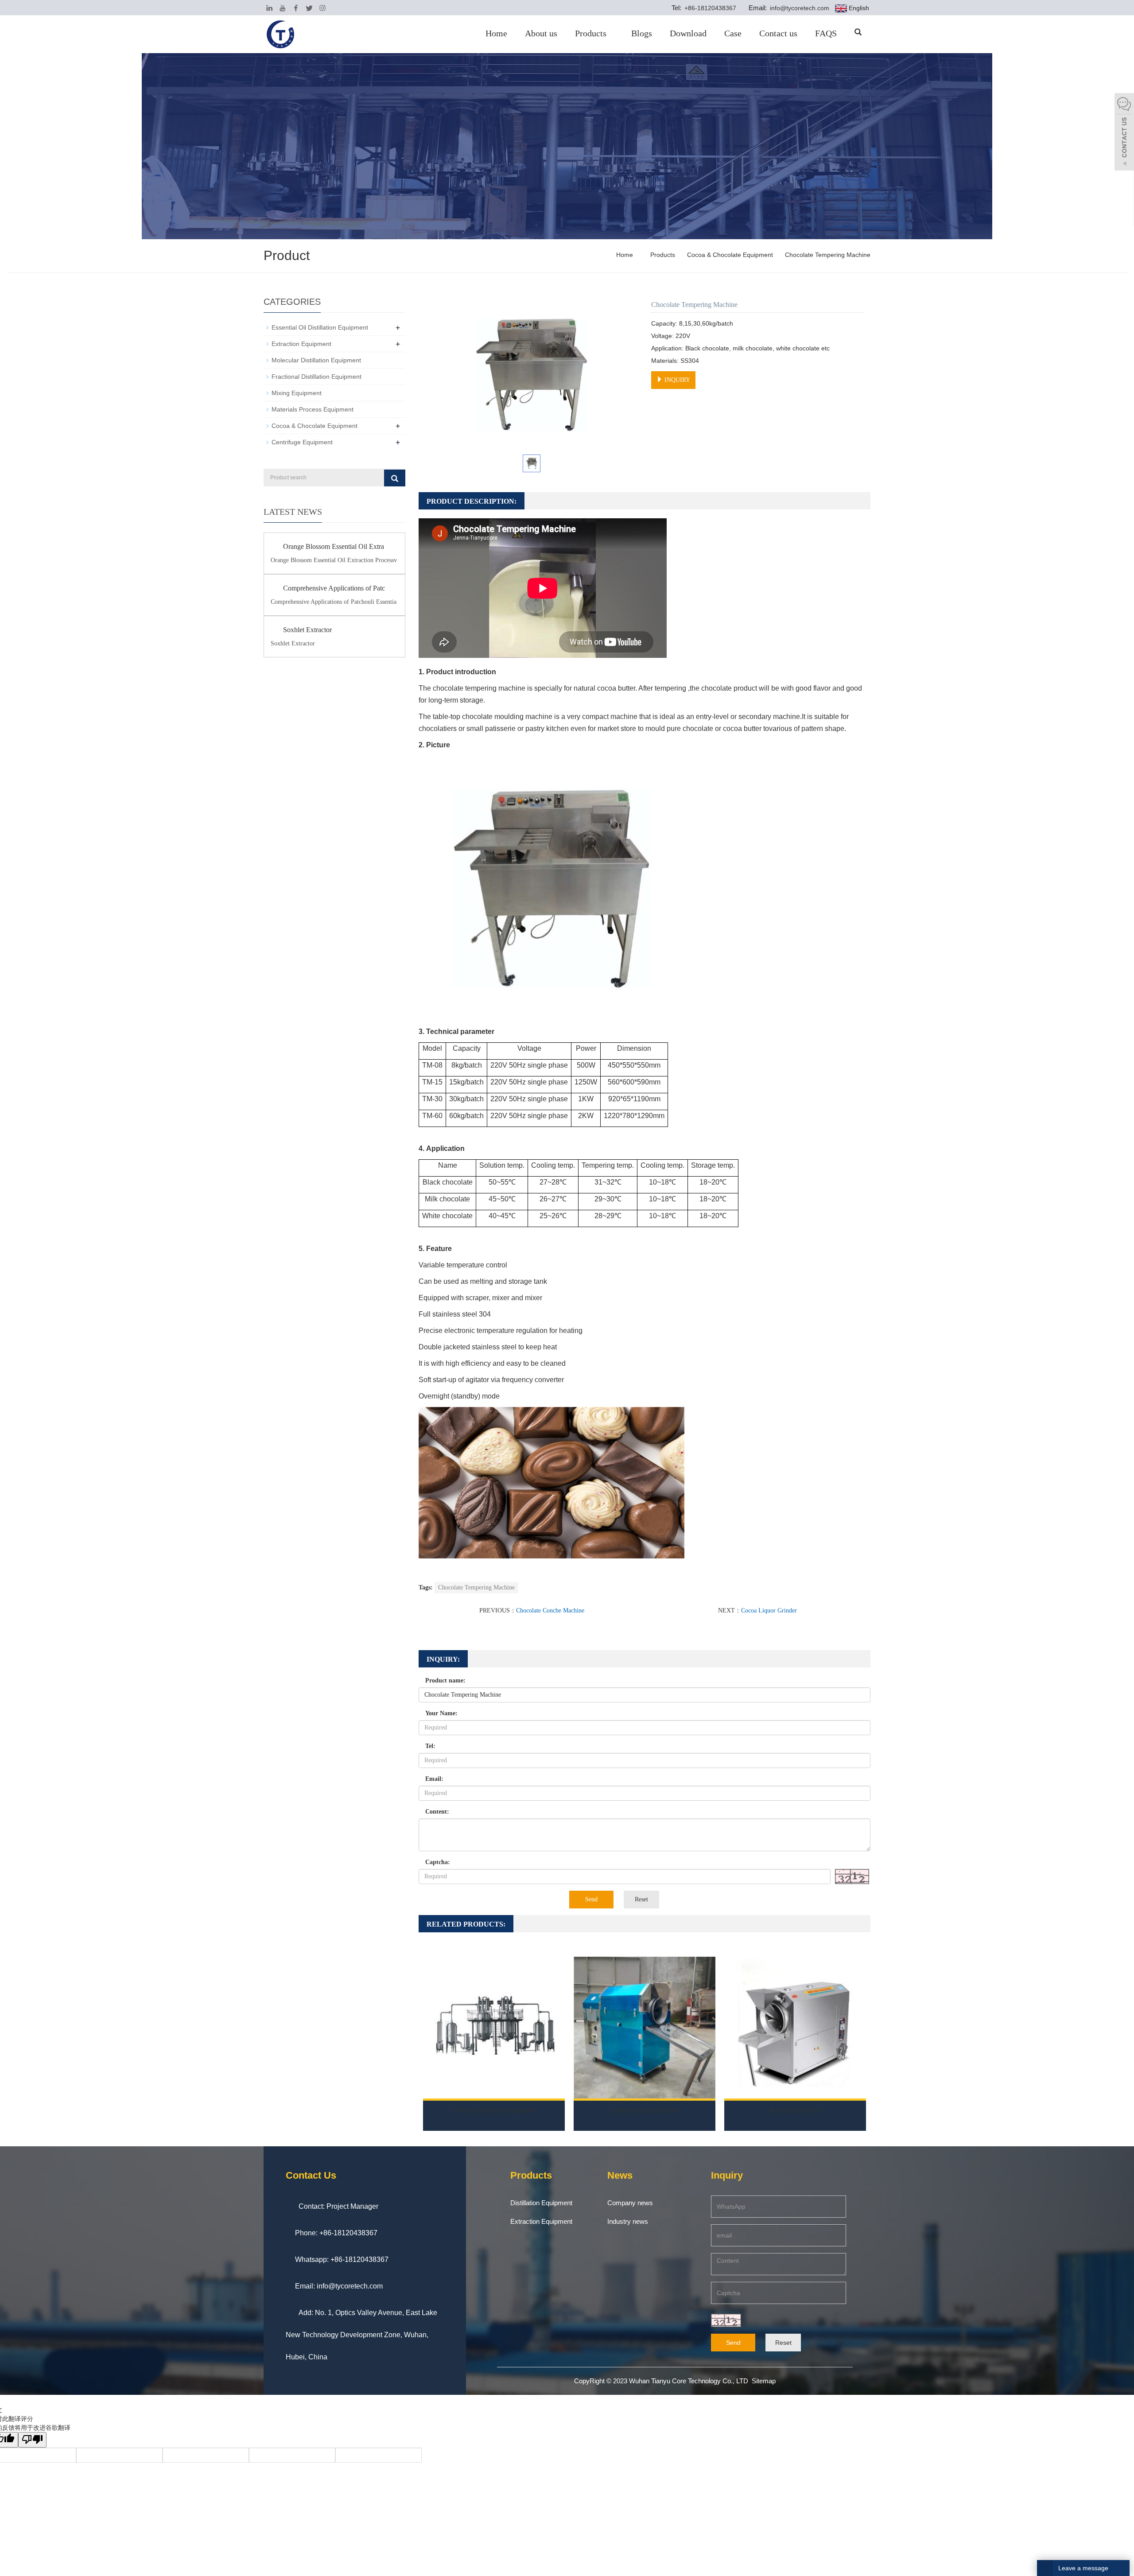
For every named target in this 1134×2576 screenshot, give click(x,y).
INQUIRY (676, 380)
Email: (434, 1779)
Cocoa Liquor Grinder (769, 1610)
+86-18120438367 (709, 8)
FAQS (826, 33)
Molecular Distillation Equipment (316, 360)
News (620, 2175)
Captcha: (438, 1862)
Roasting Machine (795, 2110)
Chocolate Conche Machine (550, 1610)
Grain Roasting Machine (645, 2110)
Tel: (430, 1746)
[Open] (1124, 133)
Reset (641, 1899)
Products (591, 33)
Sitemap (764, 2381)
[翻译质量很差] (32, 2440)
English (858, 8)
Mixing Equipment (297, 393)
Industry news (628, 2221)
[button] (610, 33)
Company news (630, 2203)
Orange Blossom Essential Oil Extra (334, 546)
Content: (437, 1812)
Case (733, 33)
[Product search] (395, 478)
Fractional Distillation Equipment (317, 377)
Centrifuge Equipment (302, 442)
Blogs (642, 33)
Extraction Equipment (301, 344)
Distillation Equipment (541, 2203)
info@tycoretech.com (799, 8)
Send (591, 1899)
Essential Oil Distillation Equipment (320, 327)
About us (541, 33)
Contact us (778, 33)
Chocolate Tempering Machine (827, 255)
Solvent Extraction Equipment (494, 2110)
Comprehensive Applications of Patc (334, 588)
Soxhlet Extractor (307, 630)
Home (496, 33)
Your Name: (441, 1713)
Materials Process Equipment (313, 409)
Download (688, 33)
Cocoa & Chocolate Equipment (730, 255)
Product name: (445, 1680)
